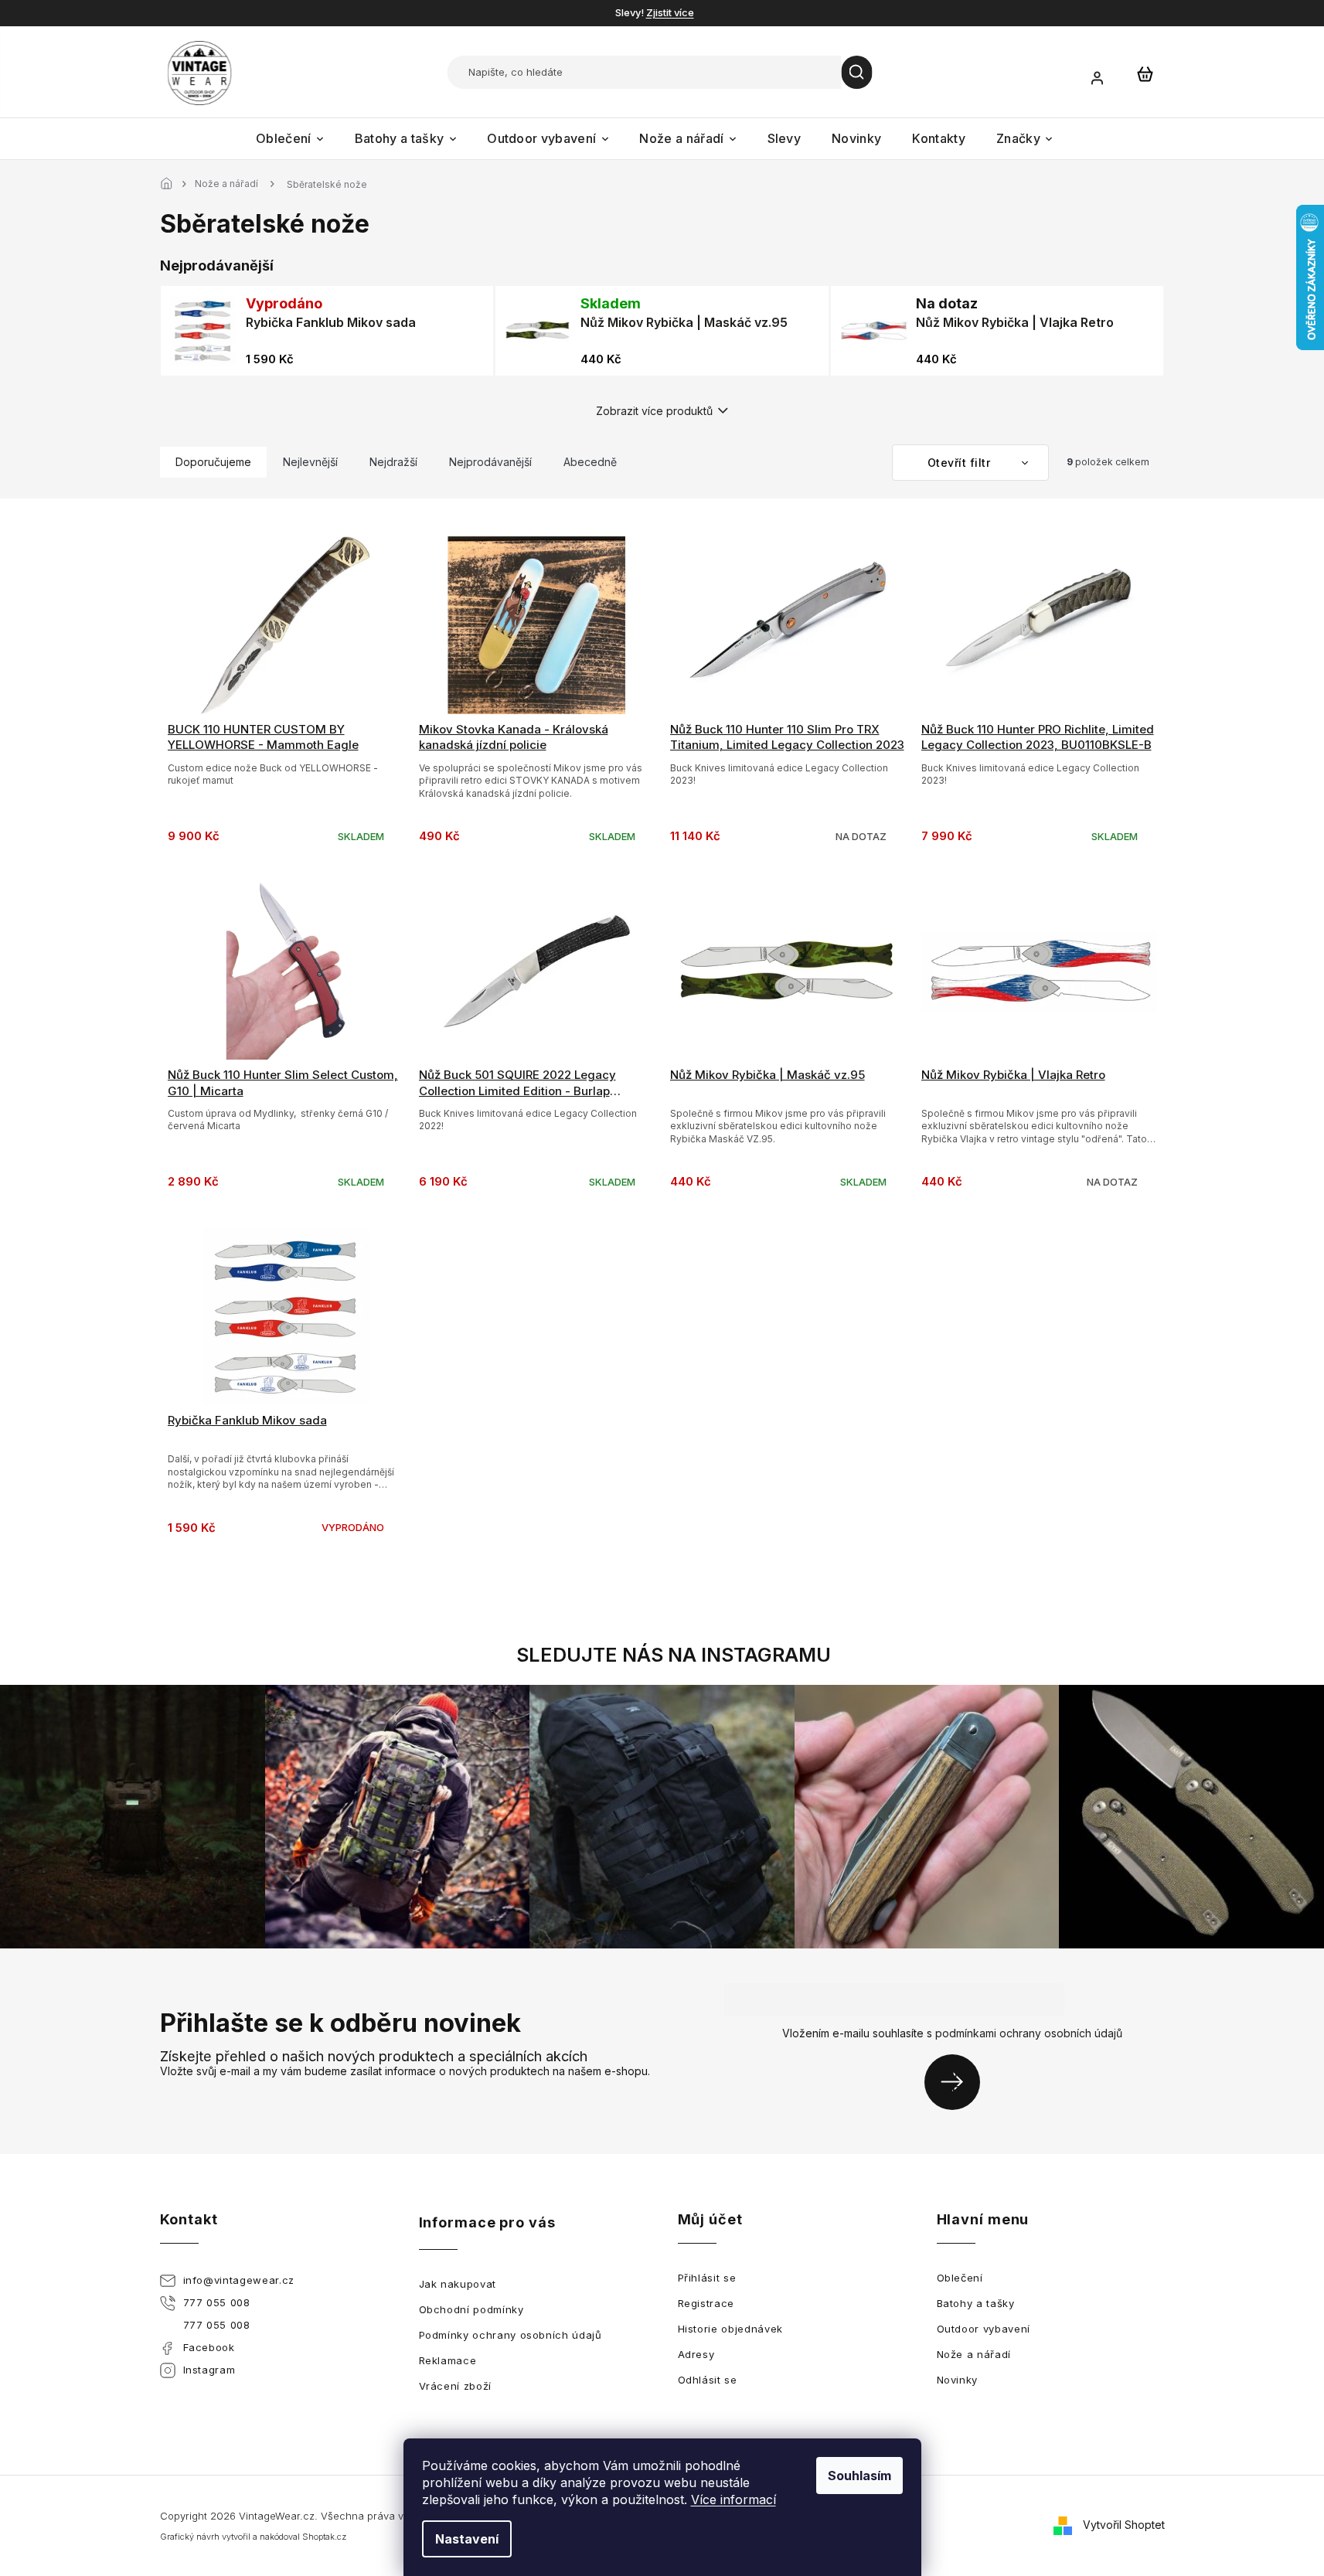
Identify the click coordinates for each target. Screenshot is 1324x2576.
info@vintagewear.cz (239, 2280)
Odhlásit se (708, 2380)
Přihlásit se (958, 2082)
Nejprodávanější (490, 462)
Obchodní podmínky (471, 2309)
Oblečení (960, 2278)
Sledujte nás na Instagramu (674, 1655)
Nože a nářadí (974, 2354)
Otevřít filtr (961, 463)
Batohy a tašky (976, 2303)
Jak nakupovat (458, 2284)
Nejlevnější (310, 462)
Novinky (958, 2380)
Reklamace (448, 2360)
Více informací (733, 2499)
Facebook (209, 2347)
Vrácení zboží (455, 2386)
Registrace (706, 2303)
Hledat (857, 72)
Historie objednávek (730, 2329)
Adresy (696, 2354)
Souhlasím (859, 2476)
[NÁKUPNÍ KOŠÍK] (1145, 73)
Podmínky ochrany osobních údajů (511, 2335)
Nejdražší (393, 462)
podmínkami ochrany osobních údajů (1029, 2033)
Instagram (209, 2370)
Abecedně (590, 462)
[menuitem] (290, 139)
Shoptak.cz (324, 2537)
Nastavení (467, 2539)
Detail (788, 659)
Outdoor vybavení (984, 2329)
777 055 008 (217, 2302)
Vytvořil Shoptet (1124, 2525)
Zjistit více (670, 12)
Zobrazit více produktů (654, 411)
